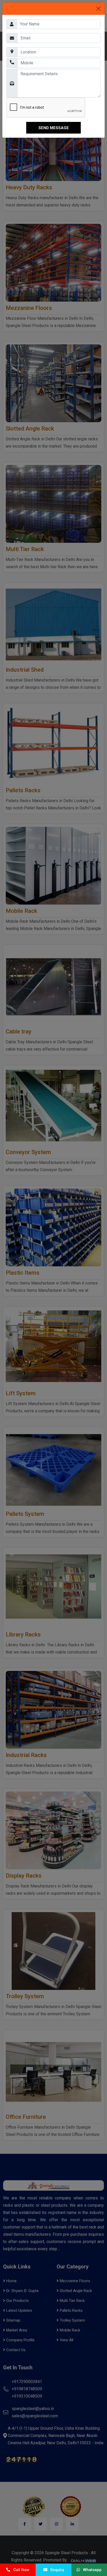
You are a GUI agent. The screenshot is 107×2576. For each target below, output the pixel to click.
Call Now (20, 2570)
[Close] (98, 9)
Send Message (54, 128)
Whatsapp (91, 2570)
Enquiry (56, 2570)
